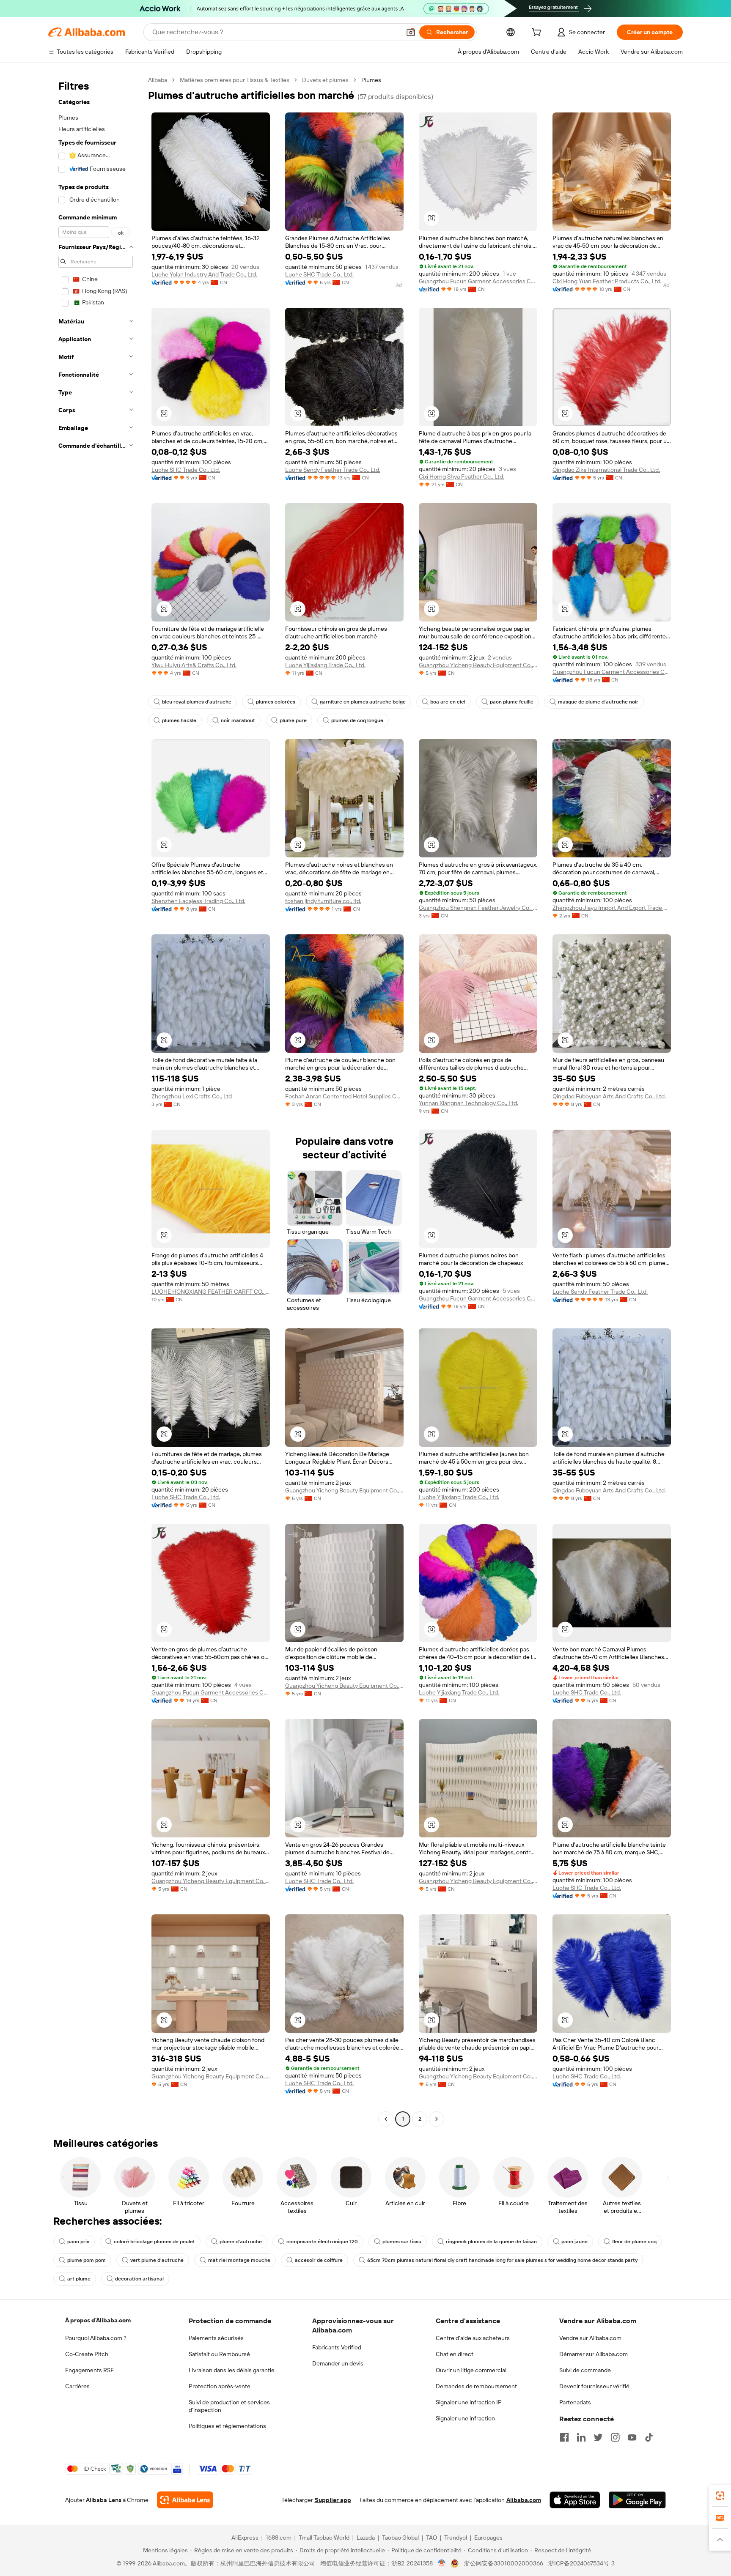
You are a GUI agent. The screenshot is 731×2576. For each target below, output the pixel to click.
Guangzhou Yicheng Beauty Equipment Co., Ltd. (478, 665)
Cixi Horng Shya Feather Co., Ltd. (462, 476)
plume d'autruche (241, 2242)
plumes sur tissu (402, 2242)
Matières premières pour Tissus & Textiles (235, 80)
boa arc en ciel (448, 702)
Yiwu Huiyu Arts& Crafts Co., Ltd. (194, 665)
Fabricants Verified (337, 2347)
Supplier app (333, 2500)
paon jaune (574, 2242)
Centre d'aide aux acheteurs (473, 2338)
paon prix (78, 2242)
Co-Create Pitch (87, 2354)
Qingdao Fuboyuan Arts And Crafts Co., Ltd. (609, 1096)
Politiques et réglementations (227, 2426)
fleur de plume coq (634, 2242)
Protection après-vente (220, 2386)
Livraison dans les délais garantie (232, 2370)
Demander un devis (338, 2363)
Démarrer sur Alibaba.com (594, 2354)
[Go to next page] (437, 2119)
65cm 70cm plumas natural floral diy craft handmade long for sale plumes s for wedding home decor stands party (502, 2260)
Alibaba (158, 80)
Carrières (77, 2386)
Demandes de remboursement (476, 2386)
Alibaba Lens (104, 2500)
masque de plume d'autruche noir (598, 702)
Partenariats (575, 2402)
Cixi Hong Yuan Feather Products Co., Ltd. (607, 281)
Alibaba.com (524, 2500)
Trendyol (456, 2538)
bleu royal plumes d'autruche (197, 702)
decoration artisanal (139, 2279)
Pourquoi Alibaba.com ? (96, 2338)
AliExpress (245, 2538)
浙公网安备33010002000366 (504, 2563)
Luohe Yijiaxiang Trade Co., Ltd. (325, 665)
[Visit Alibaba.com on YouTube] (632, 2437)
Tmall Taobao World (324, 2538)
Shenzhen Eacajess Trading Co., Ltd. (198, 901)
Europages (488, 2538)
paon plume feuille (512, 702)
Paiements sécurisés (216, 2338)
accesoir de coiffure (319, 2260)
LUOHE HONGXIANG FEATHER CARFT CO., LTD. (211, 1292)
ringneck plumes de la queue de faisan (491, 2242)
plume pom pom (87, 2260)
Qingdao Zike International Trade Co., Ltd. (606, 470)
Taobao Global (400, 2538)
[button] (411, 32)
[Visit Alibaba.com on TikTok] (649, 2437)
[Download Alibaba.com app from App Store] (575, 2500)
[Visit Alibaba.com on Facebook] (564, 2437)
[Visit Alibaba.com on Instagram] (615, 2437)
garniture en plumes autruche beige (363, 702)
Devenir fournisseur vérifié (594, 2386)
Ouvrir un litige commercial (471, 2370)
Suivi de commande (585, 2370)
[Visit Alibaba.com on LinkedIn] (581, 2437)
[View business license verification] (442, 2563)
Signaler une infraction (465, 2418)
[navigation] (96, 1100)
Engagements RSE (89, 2370)
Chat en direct (455, 2354)
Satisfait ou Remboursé (219, 2354)
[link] (720, 2496)
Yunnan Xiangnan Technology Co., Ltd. (469, 1103)
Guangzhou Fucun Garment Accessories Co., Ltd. (478, 281)
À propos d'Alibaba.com (98, 2320)
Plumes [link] (371, 80)
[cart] (538, 33)
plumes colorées (276, 702)
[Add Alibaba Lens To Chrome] (185, 2500)
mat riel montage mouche (239, 2260)
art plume (79, 2279)
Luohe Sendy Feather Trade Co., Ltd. (333, 470)
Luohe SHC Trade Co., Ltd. (319, 274)
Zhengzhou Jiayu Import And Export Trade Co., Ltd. (612, 908)
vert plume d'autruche (157, 2260)
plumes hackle (179, 720)
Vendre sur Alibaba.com (590, 2338)
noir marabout (238, 720)
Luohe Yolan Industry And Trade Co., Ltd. (204, 274)
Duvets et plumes (325, 80)
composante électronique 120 (322, 2242)
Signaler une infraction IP (469, 2402)
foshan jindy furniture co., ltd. (323, 901)
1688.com (279, 2538)
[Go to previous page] (386, 2119)
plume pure (293, 720)
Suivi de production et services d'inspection (229, 2406)
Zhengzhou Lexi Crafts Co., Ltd (192, 1096)
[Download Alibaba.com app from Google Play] (637, 2500)
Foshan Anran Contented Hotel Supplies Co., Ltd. (344, 1096)
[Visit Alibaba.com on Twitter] (598, 2437)
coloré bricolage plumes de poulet (154, 2242)
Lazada (366, 2538)
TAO (431, 2538)
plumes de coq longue (357, 720)
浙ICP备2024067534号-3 (581, 2563)
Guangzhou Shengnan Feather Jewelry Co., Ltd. (478, 908)
